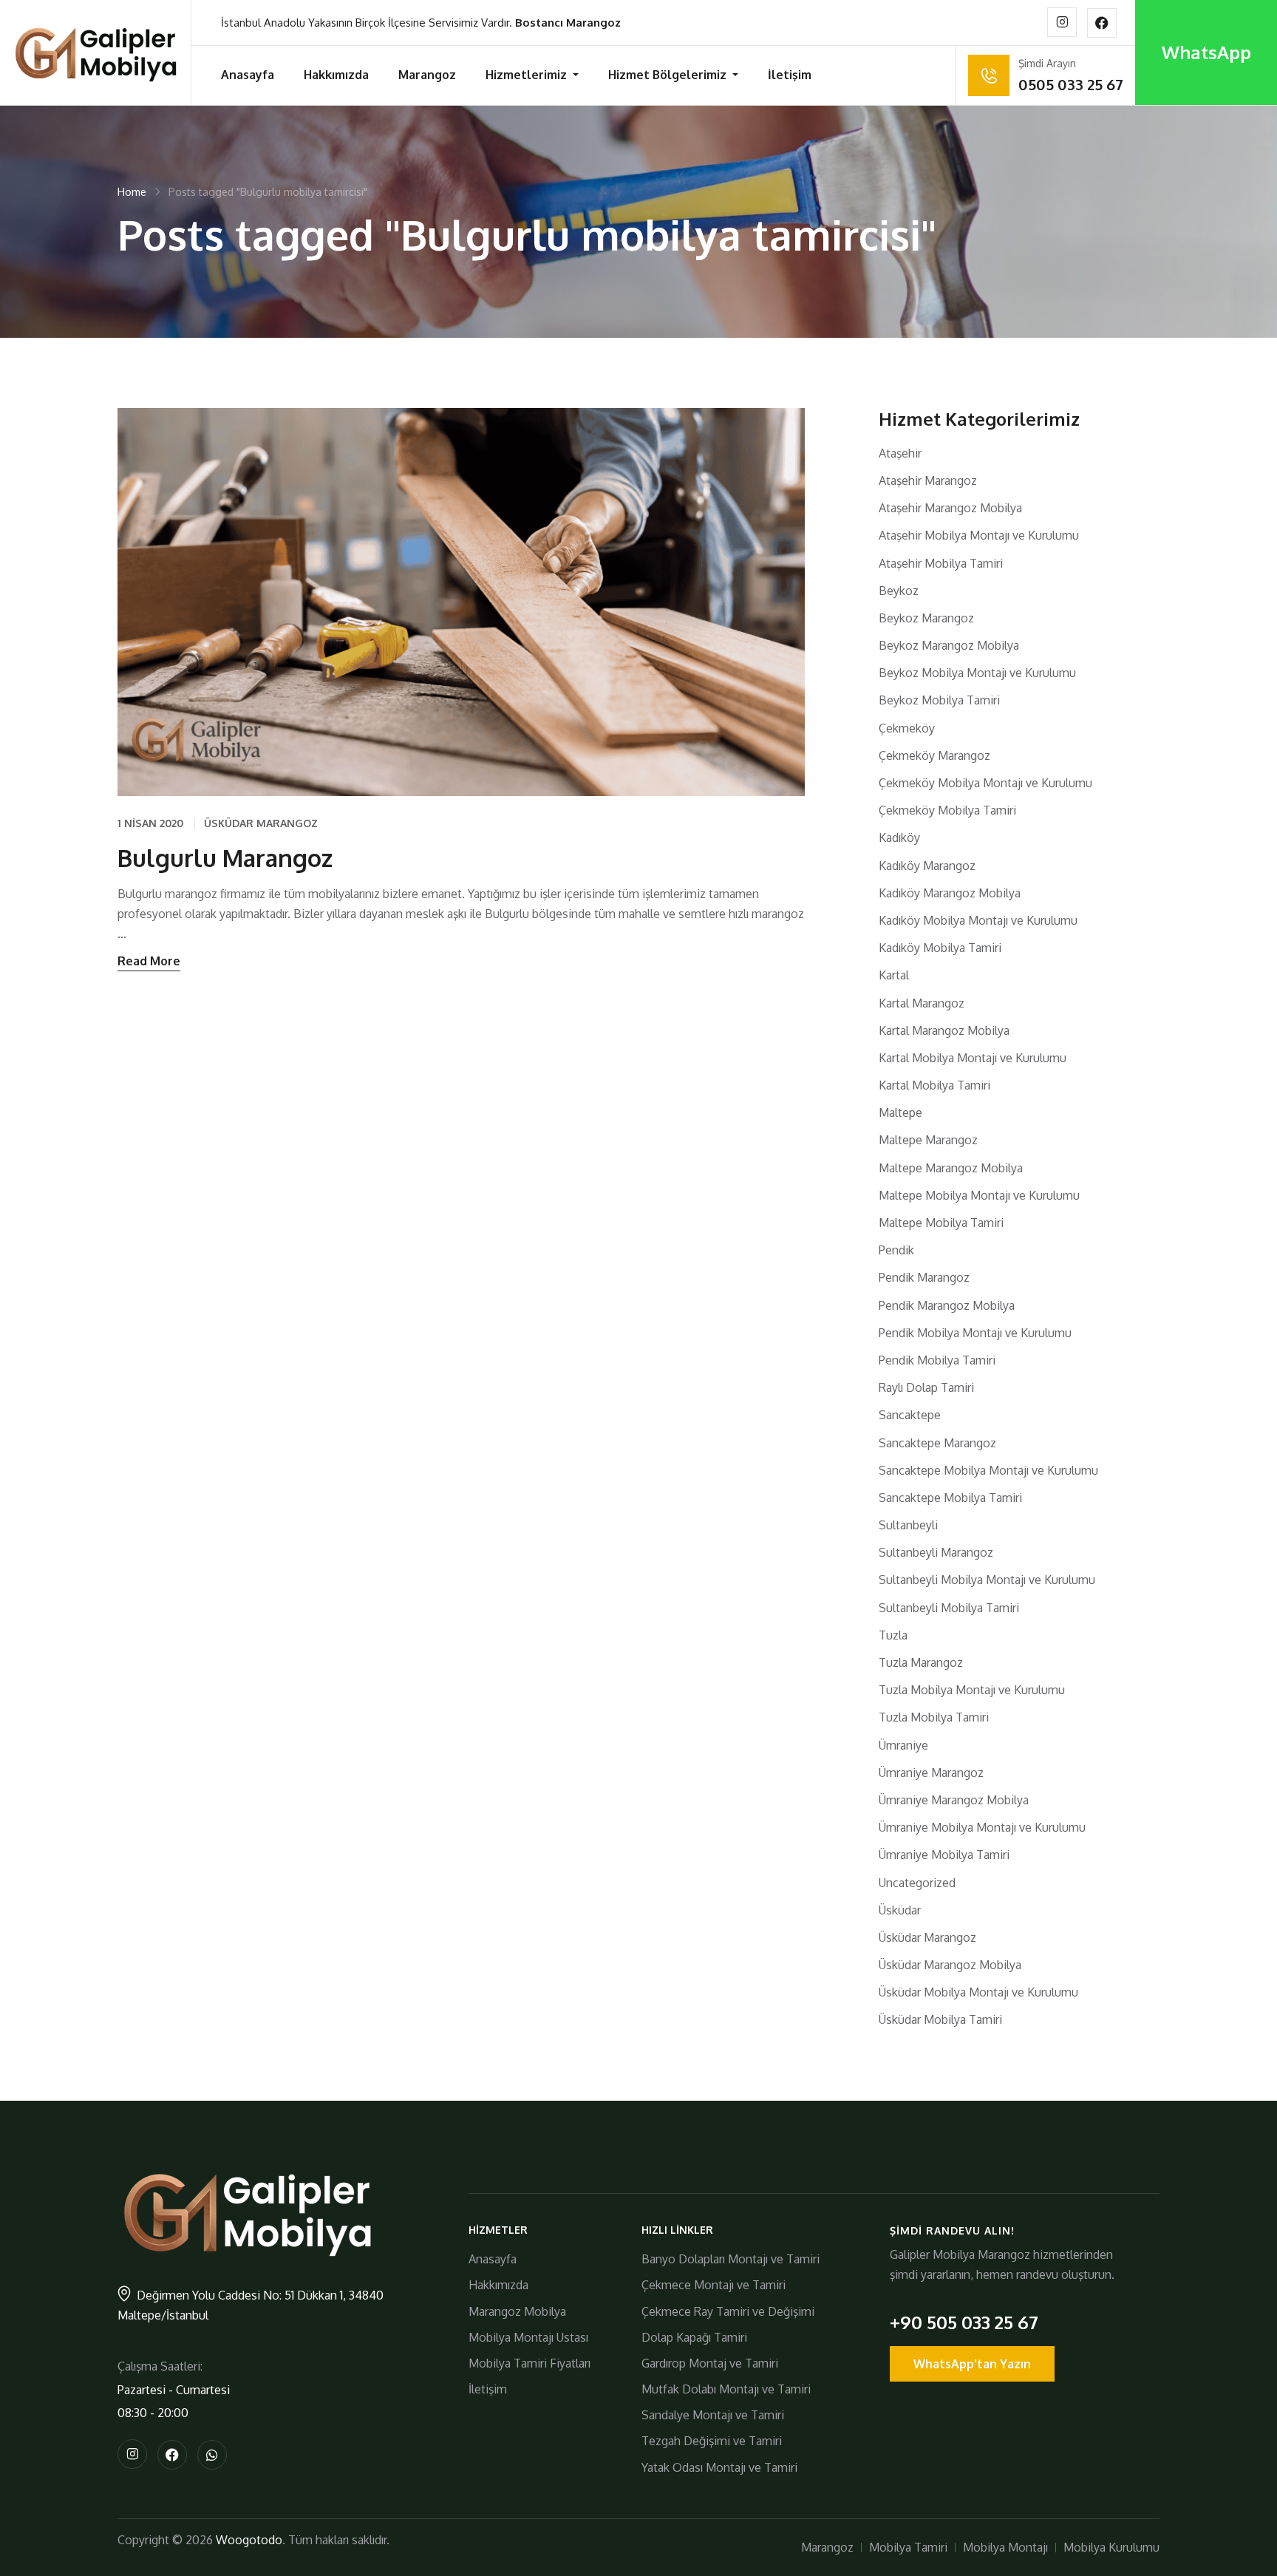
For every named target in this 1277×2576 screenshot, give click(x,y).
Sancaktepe (910, 1415)
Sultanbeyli (908, 1525)
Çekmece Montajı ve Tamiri (714, 2285)
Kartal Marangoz (922, 1003)
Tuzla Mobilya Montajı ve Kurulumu (972, 1690)
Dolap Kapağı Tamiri (694, 2337)
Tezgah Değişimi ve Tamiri (712, 2441)
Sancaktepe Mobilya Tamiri (950, 1498)
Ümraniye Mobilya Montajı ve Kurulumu (982, 1827)
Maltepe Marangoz (928, 1140)
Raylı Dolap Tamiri (926, 1387)
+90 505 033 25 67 (964, 2322)
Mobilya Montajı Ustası (528, 2337)
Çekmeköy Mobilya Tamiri (947, 810)
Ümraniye (903, 1745)
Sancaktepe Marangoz (937, 1443)
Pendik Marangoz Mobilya (947, 1305)
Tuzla (893, 1635)
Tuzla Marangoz (921, 1662)
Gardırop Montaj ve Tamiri (710, 2363)
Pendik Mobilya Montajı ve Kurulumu (975, 1333)
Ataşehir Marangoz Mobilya (950, 508)
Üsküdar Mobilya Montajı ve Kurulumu (978, 1992)
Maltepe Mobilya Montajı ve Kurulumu (979, 1195)
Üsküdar (900, 1910)
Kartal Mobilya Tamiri (934, 1085)
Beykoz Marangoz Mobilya (949, 645)
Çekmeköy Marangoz (934, 755)
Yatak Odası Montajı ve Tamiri (719, 2467)
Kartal (894, 975)
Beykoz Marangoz (926, 618)
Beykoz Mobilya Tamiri (939, 700)
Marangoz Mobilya (517, 2311)
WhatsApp (1206, 52)
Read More (149, 961)
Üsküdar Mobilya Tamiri (940, 2019)
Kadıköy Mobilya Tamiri (940, 948)
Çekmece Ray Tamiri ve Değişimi (728, 2311)
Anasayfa (248, 75)
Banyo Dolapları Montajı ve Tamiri (731, 2259)
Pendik (896, 1250)
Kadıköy (899, 837)
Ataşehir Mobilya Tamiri (941, 563)
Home (132, 192)
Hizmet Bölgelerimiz (669, 75)
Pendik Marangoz (924, 1277)
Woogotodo (249, 2540)
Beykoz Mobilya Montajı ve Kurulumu (977, 673)
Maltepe (900, 1112)
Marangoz (427, 75)
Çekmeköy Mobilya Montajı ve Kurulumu (985, 783)
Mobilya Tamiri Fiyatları (529, 2363)
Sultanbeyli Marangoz (936, 1552)
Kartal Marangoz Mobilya (944, 1030)
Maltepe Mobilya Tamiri (941, 1223)
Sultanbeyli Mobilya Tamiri (949, 1608)
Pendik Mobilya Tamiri (937, 1360)
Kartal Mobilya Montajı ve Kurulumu (973, 1058)
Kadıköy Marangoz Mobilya (950, 893)
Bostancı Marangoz (568, 23)
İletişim (790, 75)
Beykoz (899, 591)
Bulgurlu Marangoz (225, 858)
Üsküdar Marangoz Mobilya (950, 1965)
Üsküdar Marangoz (261, 823)
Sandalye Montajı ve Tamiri (713, 2415)
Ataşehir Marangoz (928, 480)
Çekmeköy (907, 728)
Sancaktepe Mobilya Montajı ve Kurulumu (988, 1470)
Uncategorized (917, 1883)
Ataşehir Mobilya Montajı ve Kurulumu (979, 535)
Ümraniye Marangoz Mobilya (954, 1800)
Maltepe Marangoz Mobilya (951, 1168)
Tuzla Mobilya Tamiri (934, 1717)
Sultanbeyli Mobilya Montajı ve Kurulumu (987, 1580)
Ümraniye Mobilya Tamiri (944, 1855)
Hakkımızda (336, 75)
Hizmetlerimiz (528, 75)
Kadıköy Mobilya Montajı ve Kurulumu (978, 920)
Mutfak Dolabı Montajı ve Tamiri (726, 2389)
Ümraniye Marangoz (931, 1773)
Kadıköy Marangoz (927, 866)
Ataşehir (900, 453)
